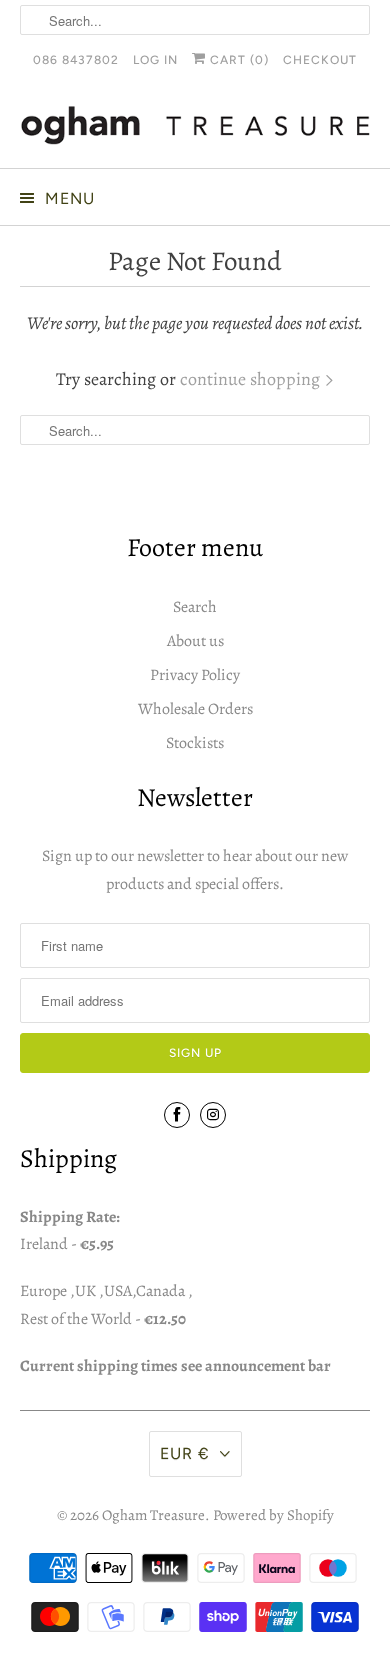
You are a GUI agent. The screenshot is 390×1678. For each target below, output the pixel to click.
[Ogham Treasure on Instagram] (213, 1115)
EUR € (185, 1453)
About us (195, 641)
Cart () (237, 60)
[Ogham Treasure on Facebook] (177, 1115)
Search (195, 607)
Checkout (320, 60)
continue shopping (252, 379)
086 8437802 (76, 60)
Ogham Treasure (153, 1515)
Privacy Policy (195, 675)
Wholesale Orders (195, 709)
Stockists (195, 743)
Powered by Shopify (273, 1515)
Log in (155, 60)
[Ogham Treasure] (195, 129)
